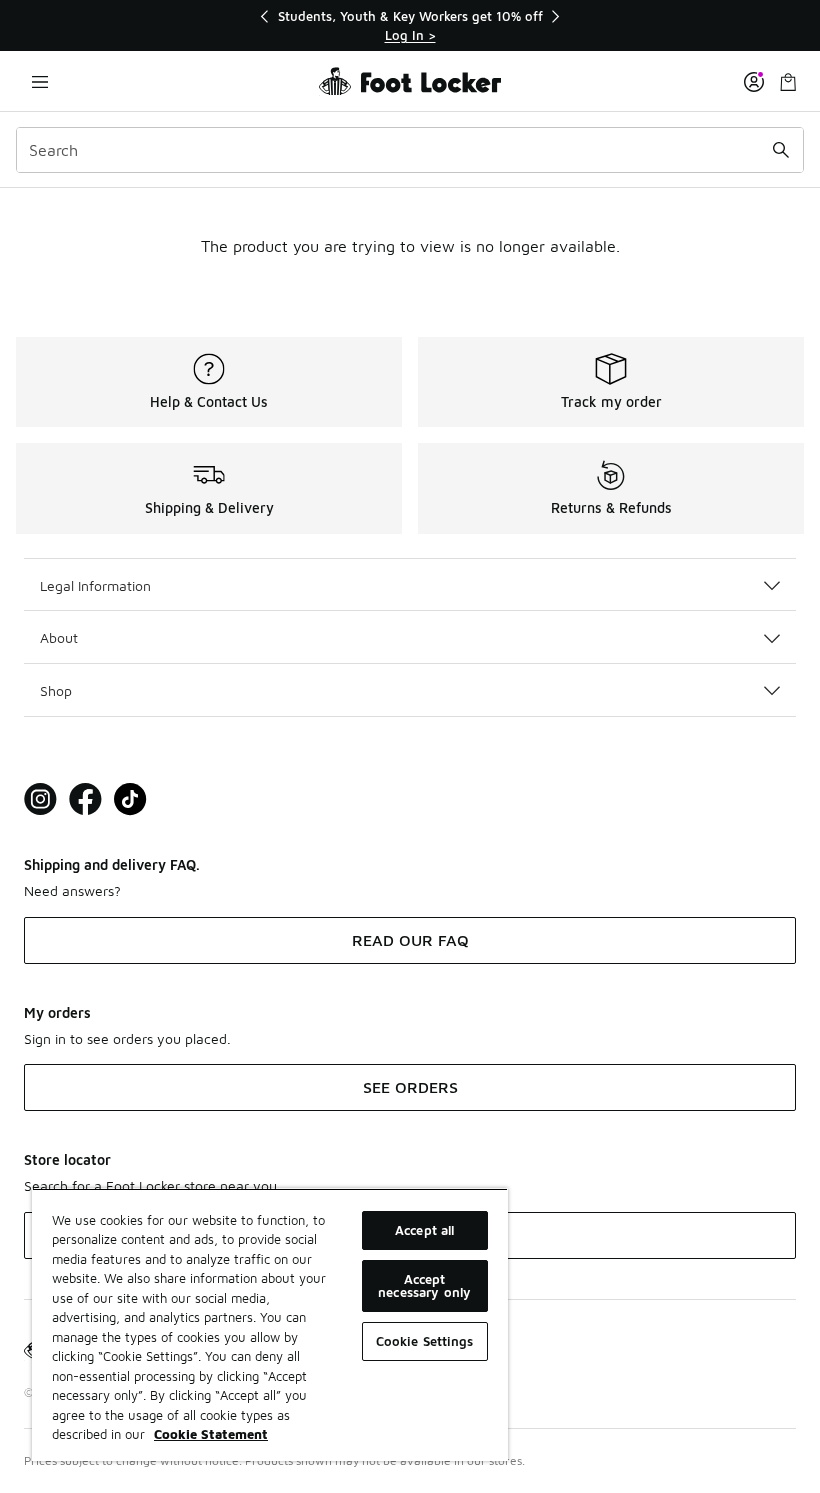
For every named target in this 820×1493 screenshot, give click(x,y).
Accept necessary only (424, 1285)
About (59, 637)
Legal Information (95, 585)
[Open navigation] (40, 81)
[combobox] (410, 150)
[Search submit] (781, 150)
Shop (56, 690)
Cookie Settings (425, 1341)
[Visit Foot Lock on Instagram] (40, 799)
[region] (410, 25)
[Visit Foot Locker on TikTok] (130, 799)
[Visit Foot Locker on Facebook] (85, 799)
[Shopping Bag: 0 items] (788, 81)
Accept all (424, 1230)
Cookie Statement (211, 1434)
